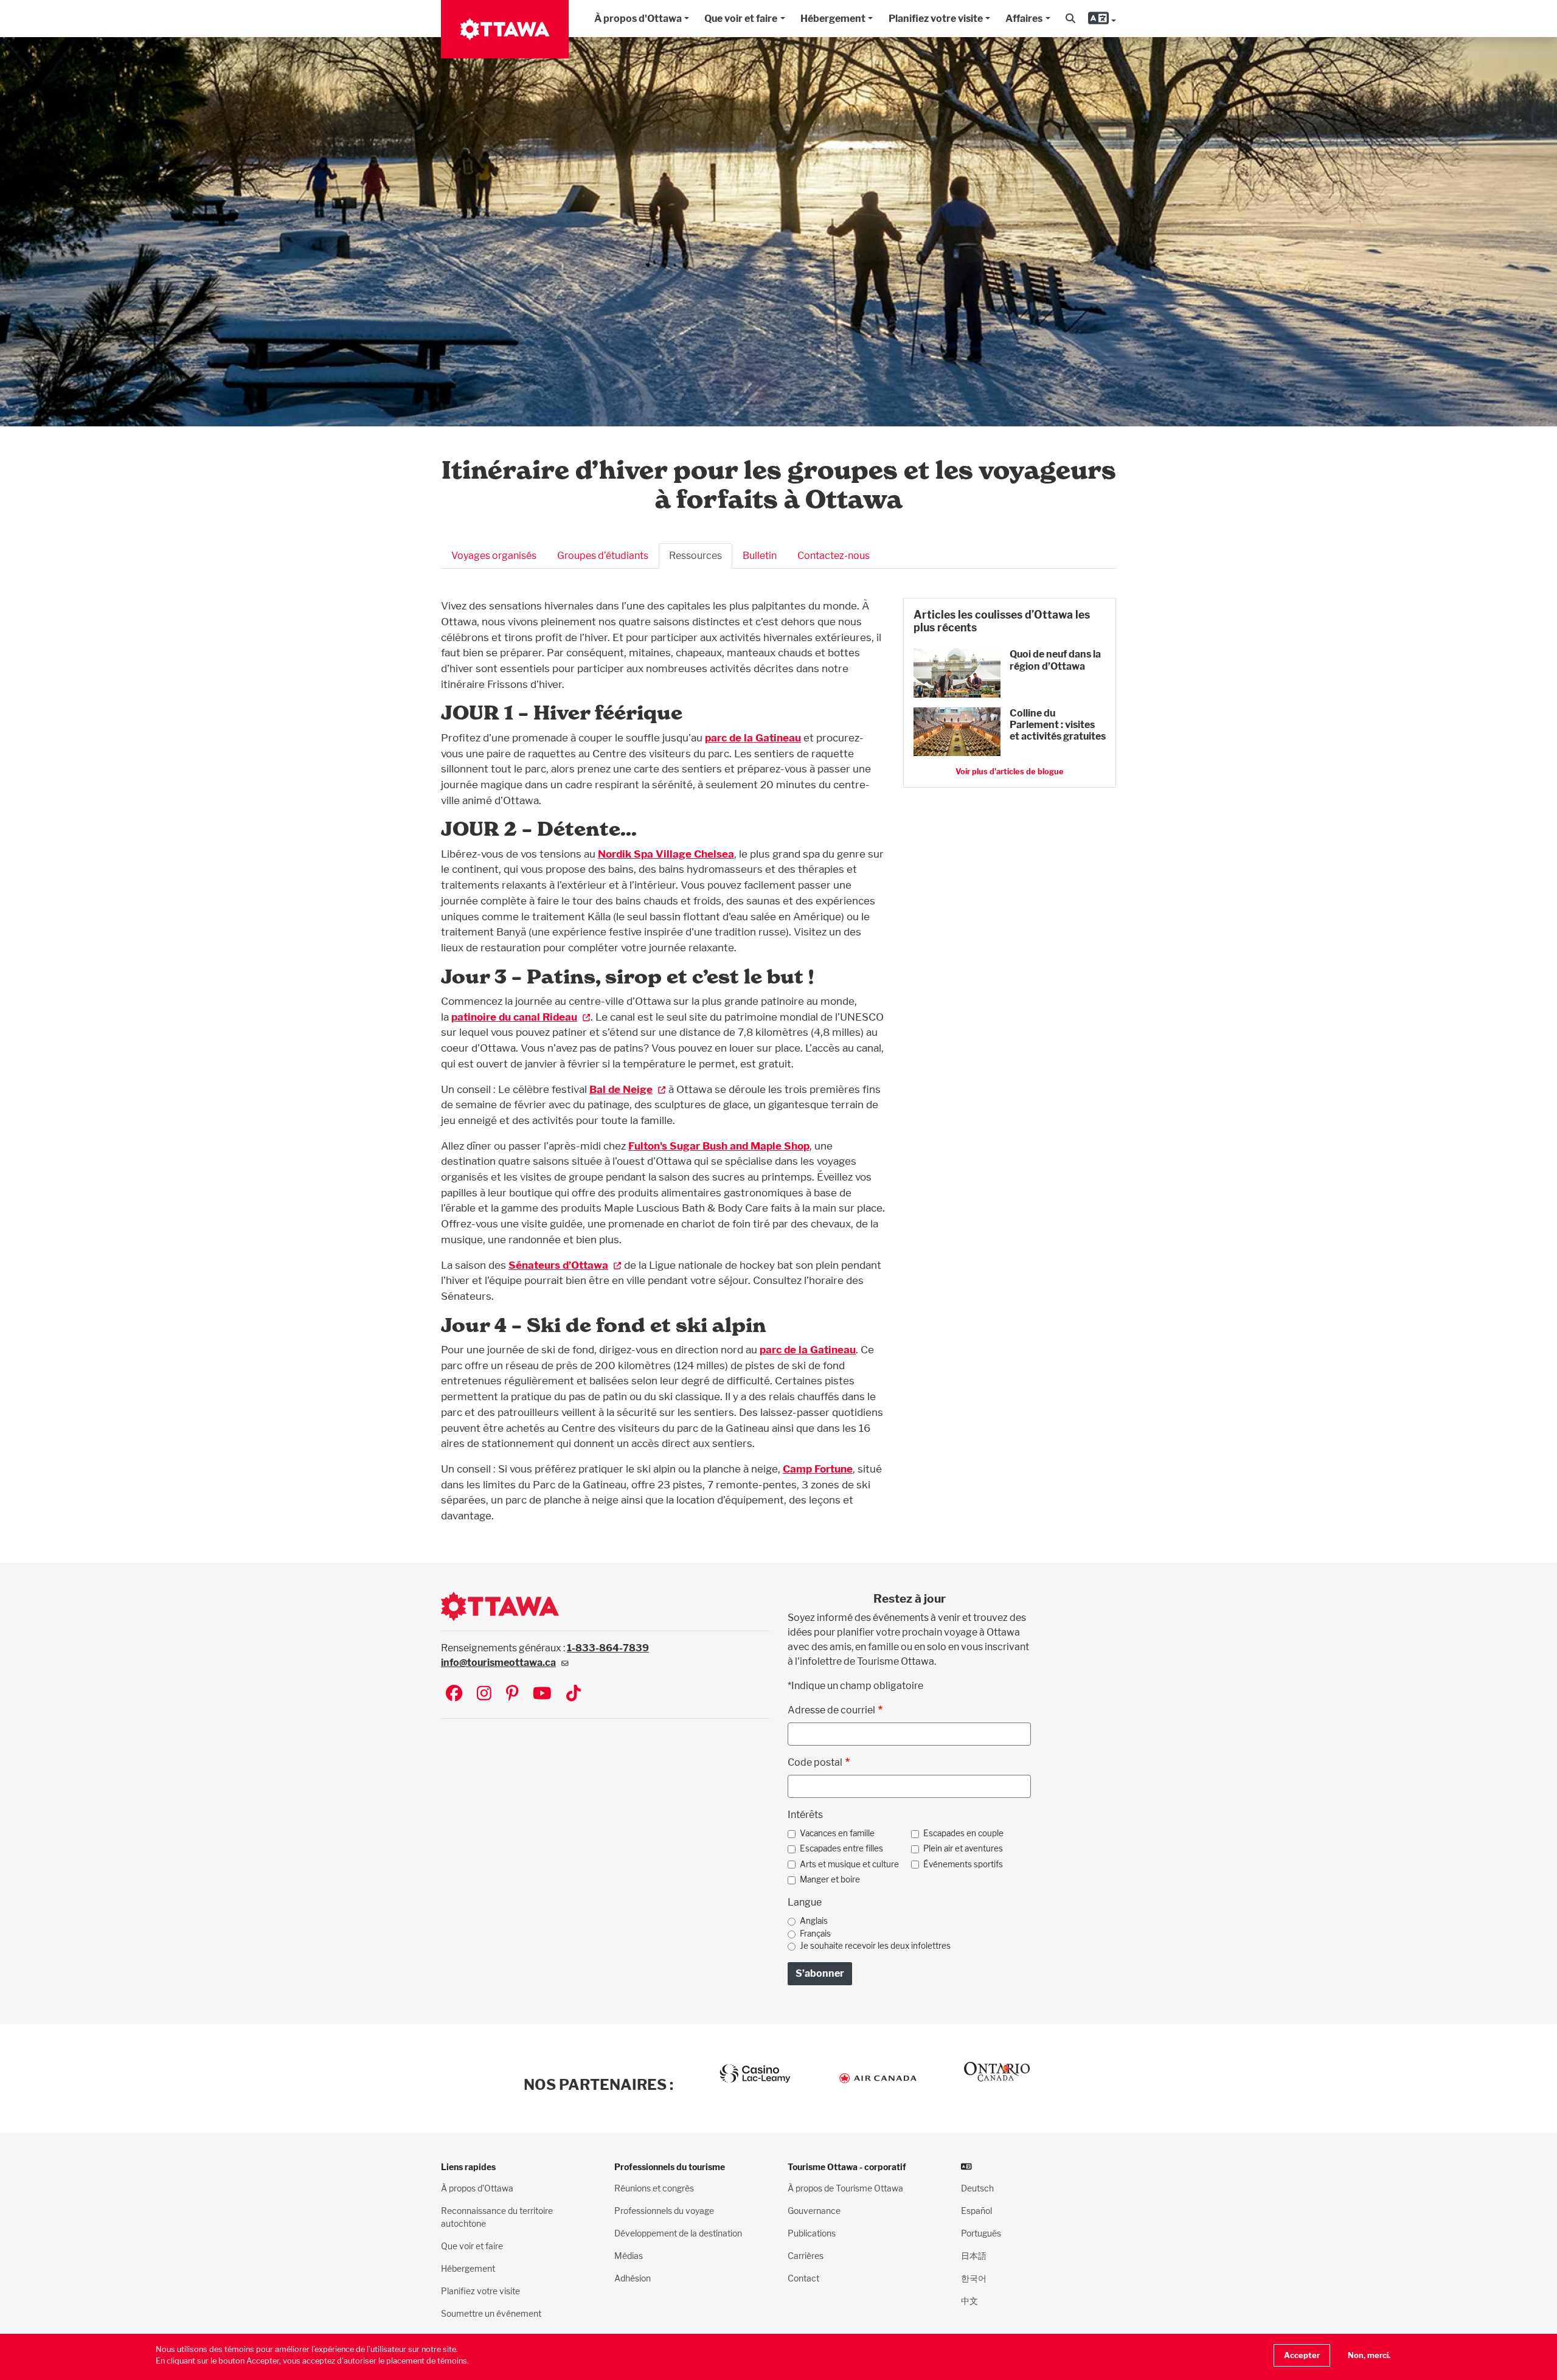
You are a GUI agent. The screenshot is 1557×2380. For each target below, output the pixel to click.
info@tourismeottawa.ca (498, 1663)
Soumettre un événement (491, 2313)
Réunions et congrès (654, 2188)
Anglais (814, 1921)
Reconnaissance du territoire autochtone (497, 2217)
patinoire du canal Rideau (514, 1017)
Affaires (1024, 19)
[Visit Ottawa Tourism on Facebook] (454, 1694)
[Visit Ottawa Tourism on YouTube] (542, 1694)
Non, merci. (1369, 2355)
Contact (803, 2278)
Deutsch (977, 2188)
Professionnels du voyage (664, 2211)
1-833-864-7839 (608, 1648)
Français (815, 1934)
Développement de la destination (678, 2233)
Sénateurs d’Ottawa (558, 1265)
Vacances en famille (837, 1833)
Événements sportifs (963, 1864)
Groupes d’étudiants (603, 556)
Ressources (695, 556)
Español (976, 2211)
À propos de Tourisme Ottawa (845, 2188)
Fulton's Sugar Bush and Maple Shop (719, 1146)
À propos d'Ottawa (638, 19)
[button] (1070, 19)
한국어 (974, 2278)
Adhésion (633, 2278)
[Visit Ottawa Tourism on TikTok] (574, 1694)
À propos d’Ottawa (477, 2188)
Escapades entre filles (841, 1848)
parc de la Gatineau (753, 737)
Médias (629, 2256)
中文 (969, 2301)
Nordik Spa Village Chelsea (666, 854)
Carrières (806, 2256)
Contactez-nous (834, 556)
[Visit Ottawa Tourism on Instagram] (484, 1694)
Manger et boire (830, 1879)
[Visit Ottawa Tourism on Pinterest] (512, 1694)
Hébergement (833, 19)
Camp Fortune (818, 1469)
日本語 (974, 2256)
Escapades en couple (963, 1833)
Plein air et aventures (963, 1848)
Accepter (1302, 2355)
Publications (812, 2233)
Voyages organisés (494, 556)
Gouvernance (814, 2211)
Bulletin (760, 556)
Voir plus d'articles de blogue (1010, 772)
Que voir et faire (741, 19)
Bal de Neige (621, 1089)
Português (981, 2233)
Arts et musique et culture (849, 1864)
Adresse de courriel (831, 1710)
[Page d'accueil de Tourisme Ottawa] (505, 29)
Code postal (815, 1762)
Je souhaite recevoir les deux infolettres (875, 1946)
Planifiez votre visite (936, 19)
